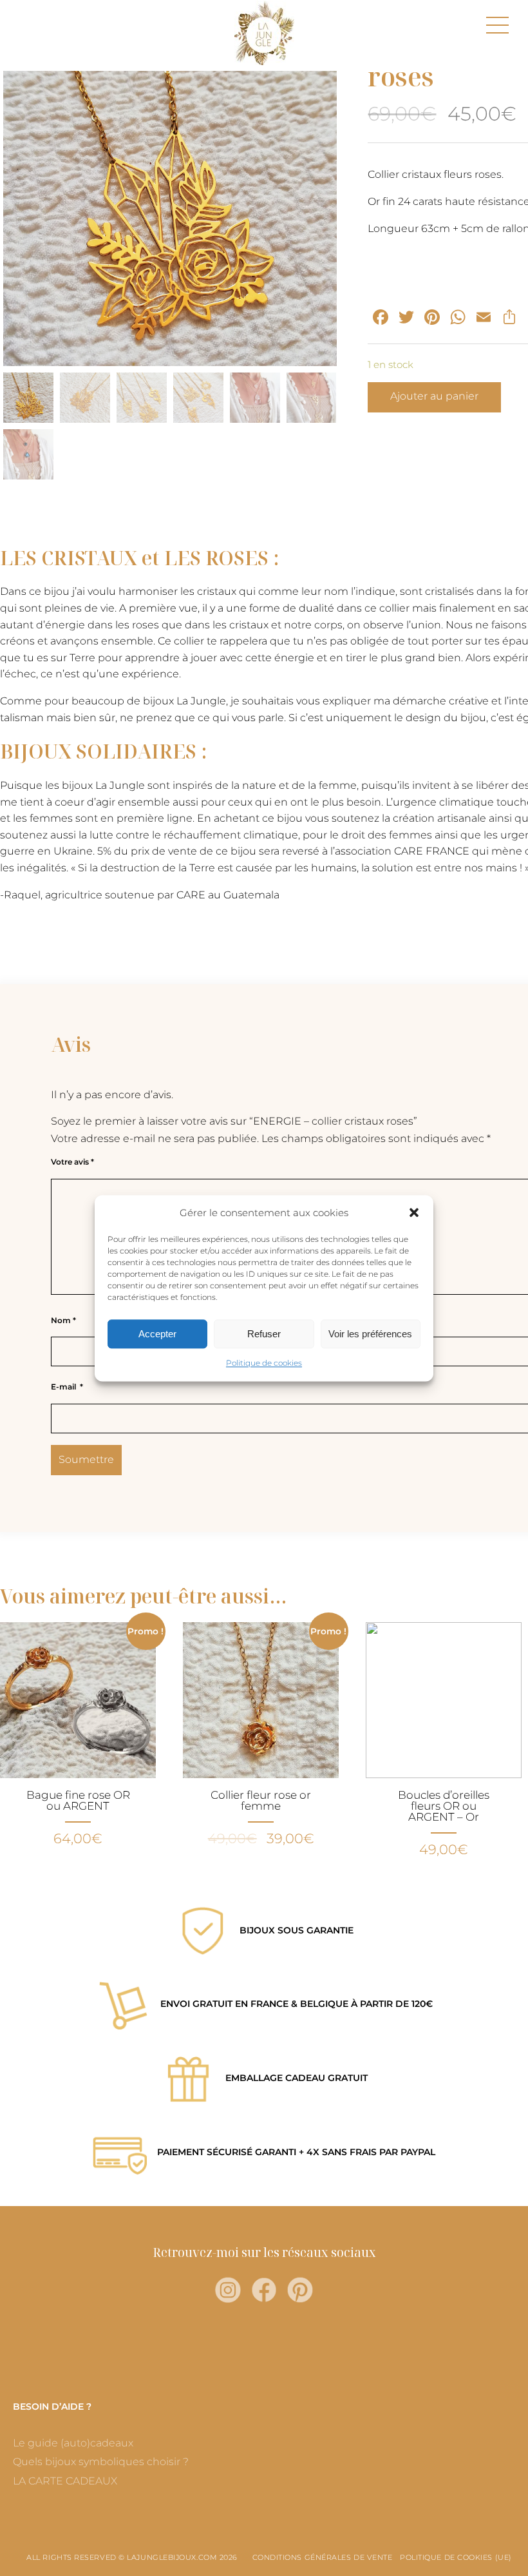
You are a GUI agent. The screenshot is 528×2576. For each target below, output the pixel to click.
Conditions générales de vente (323, 2557)
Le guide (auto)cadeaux (73, 2443)
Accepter (157, 1334)
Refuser (264, 1334)
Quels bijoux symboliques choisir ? (101, 2462)
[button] (414, 1213)
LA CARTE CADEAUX (65, 2481)
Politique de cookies (264, 1363)
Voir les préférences (370, 1334)
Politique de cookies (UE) (456, 2557)
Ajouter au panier (434, 396)
